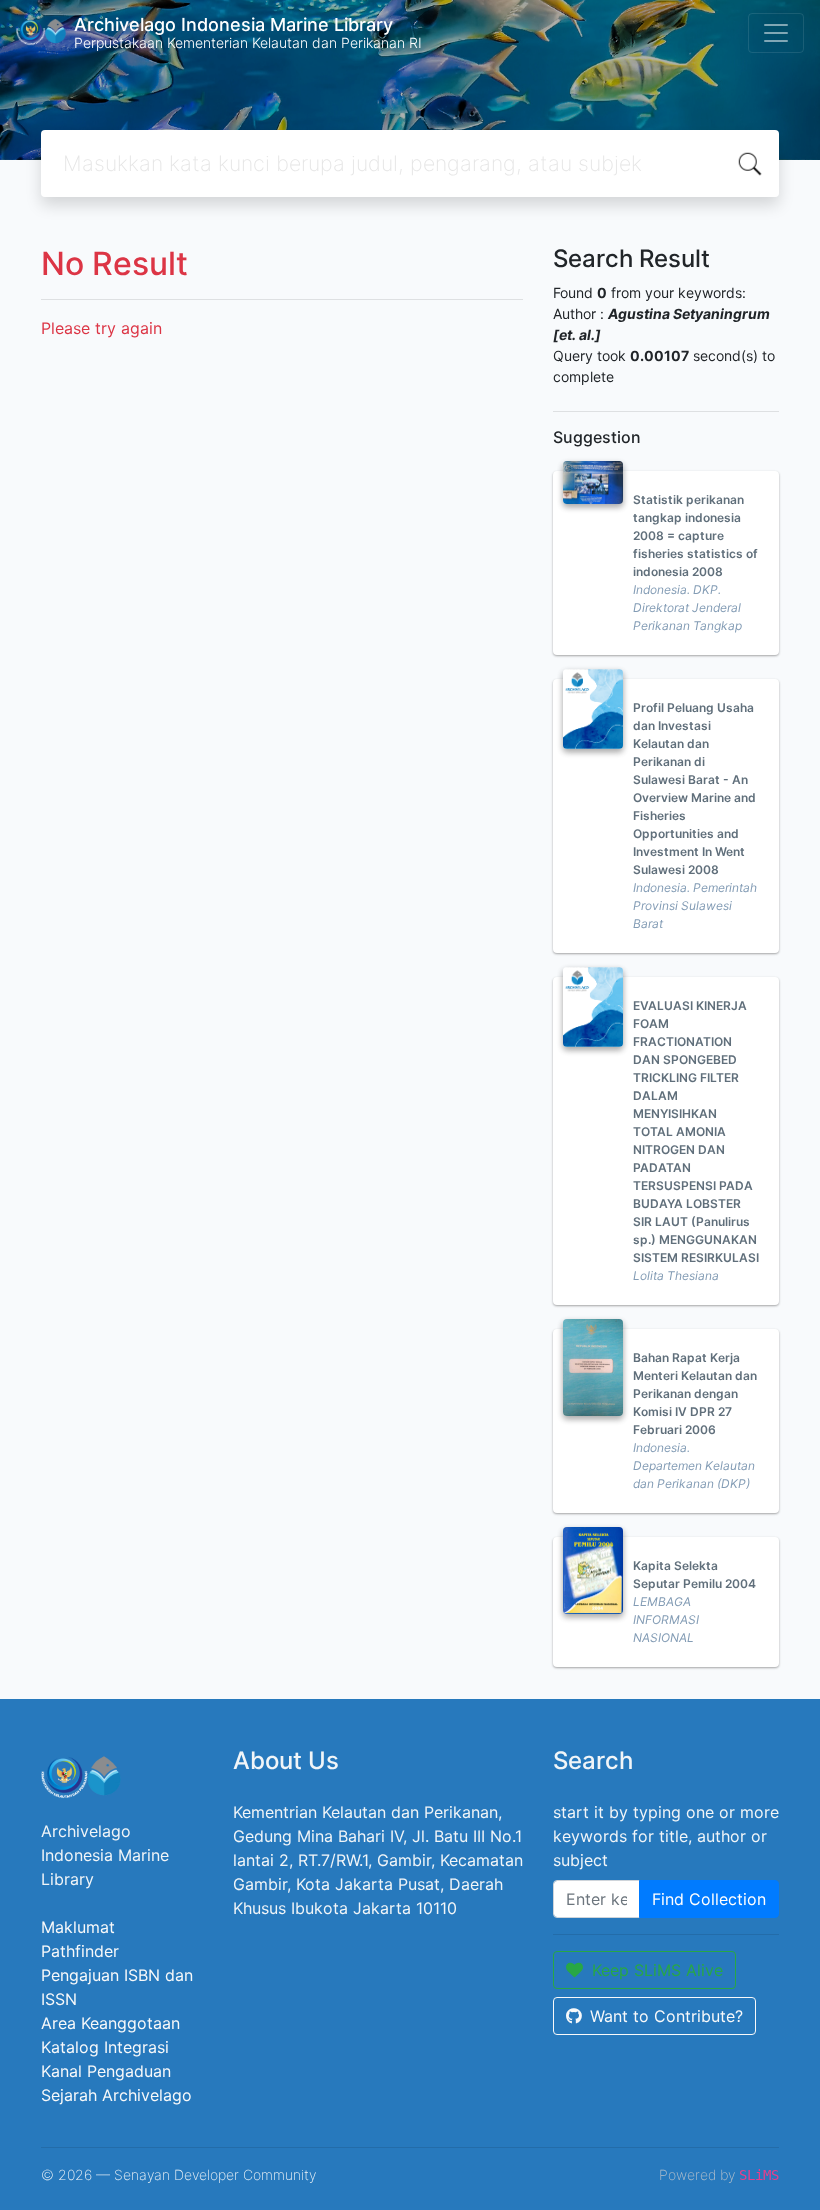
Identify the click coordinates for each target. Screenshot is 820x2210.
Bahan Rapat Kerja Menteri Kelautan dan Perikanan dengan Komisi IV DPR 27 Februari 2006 (695, 1393)
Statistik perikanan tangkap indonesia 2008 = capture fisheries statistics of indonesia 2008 (695, 535)
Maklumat (78, 1927)
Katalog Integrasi (105, 2047)
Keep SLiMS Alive (657, 1970)
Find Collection (709, 1899)
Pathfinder (80, 1951)
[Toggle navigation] (776, 33)
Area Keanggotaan (110, 2023)
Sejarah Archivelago (116, 2095)
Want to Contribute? (666, 2016)
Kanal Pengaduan (106, 2071)
